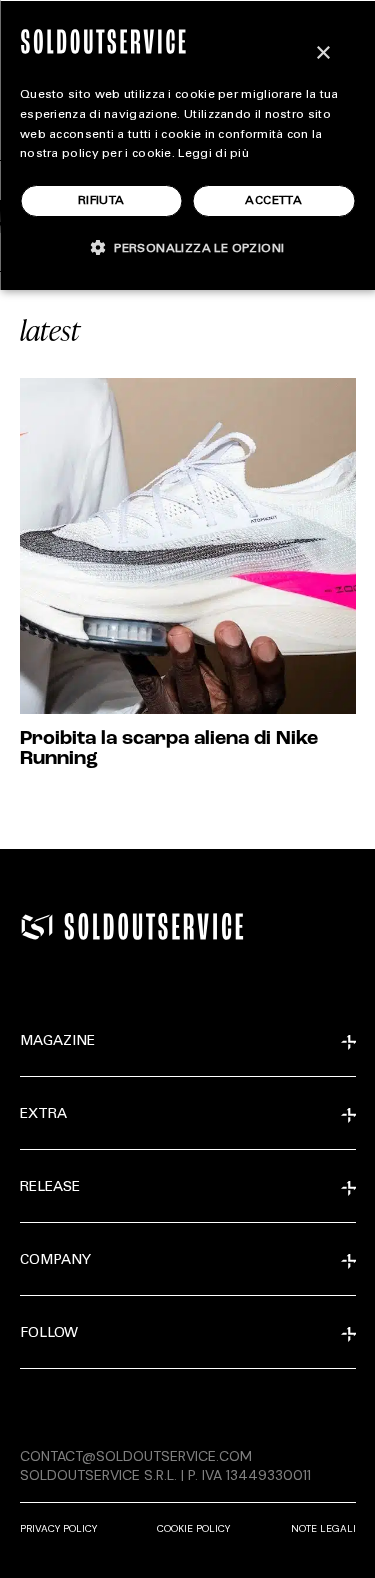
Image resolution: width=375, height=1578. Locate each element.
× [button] (322, 53)
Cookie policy (193, 1528)
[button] (188, 247)
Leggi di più (213, 154)
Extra (43, 1115)
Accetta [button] (273, 201)
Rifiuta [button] (101, 201)
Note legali (323, 1528)
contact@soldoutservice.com (136, 1456)
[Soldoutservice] (37, 927)
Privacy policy (58, 1528)
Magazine (57, 1042)
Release (50, 1188)
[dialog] (187, 145)
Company (55, 1261)
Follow (49, 1334)
